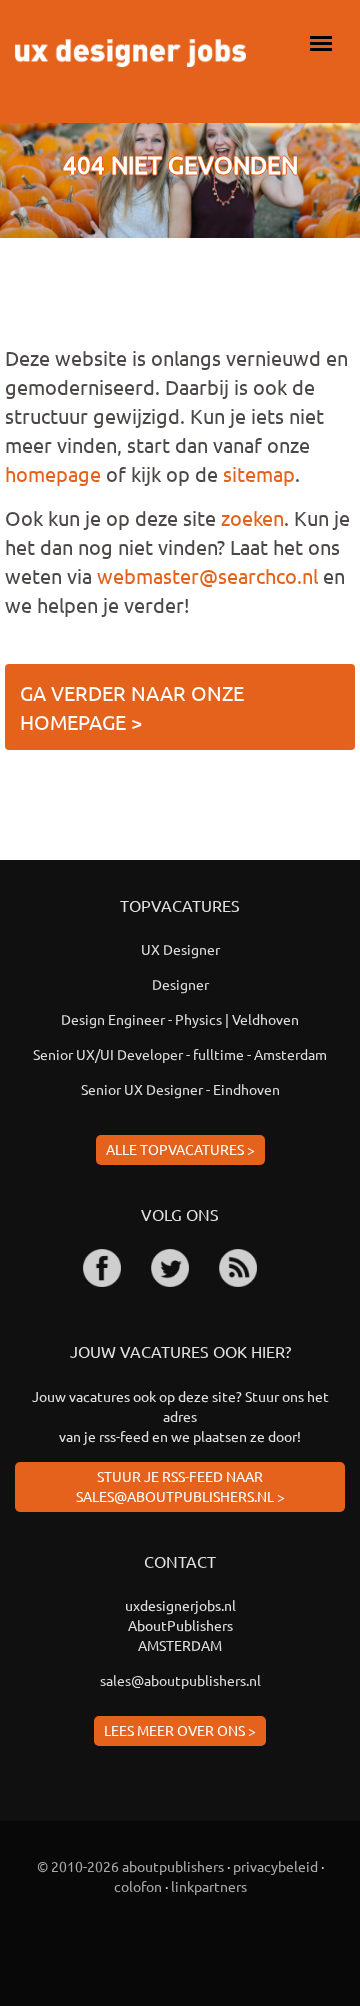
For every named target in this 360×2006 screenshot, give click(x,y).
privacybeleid (275, 1866)
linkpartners (209, 1886)
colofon (138, 1886)
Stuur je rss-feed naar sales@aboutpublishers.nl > (180, 1486)
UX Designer (180, 949)
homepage (53, 473)
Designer (180, 984)
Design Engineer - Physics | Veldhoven (180, 1019)
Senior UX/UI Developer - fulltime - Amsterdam (180, 1054)
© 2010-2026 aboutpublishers (130, 1866)
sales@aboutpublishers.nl (180, 1680)
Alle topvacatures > (180, 1149)
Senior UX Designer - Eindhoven (180, 1089)
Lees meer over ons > (180, 1730)
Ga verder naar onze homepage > (132, 707)
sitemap (259, 473)
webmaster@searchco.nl (207, 575)
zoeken (252, 517)
